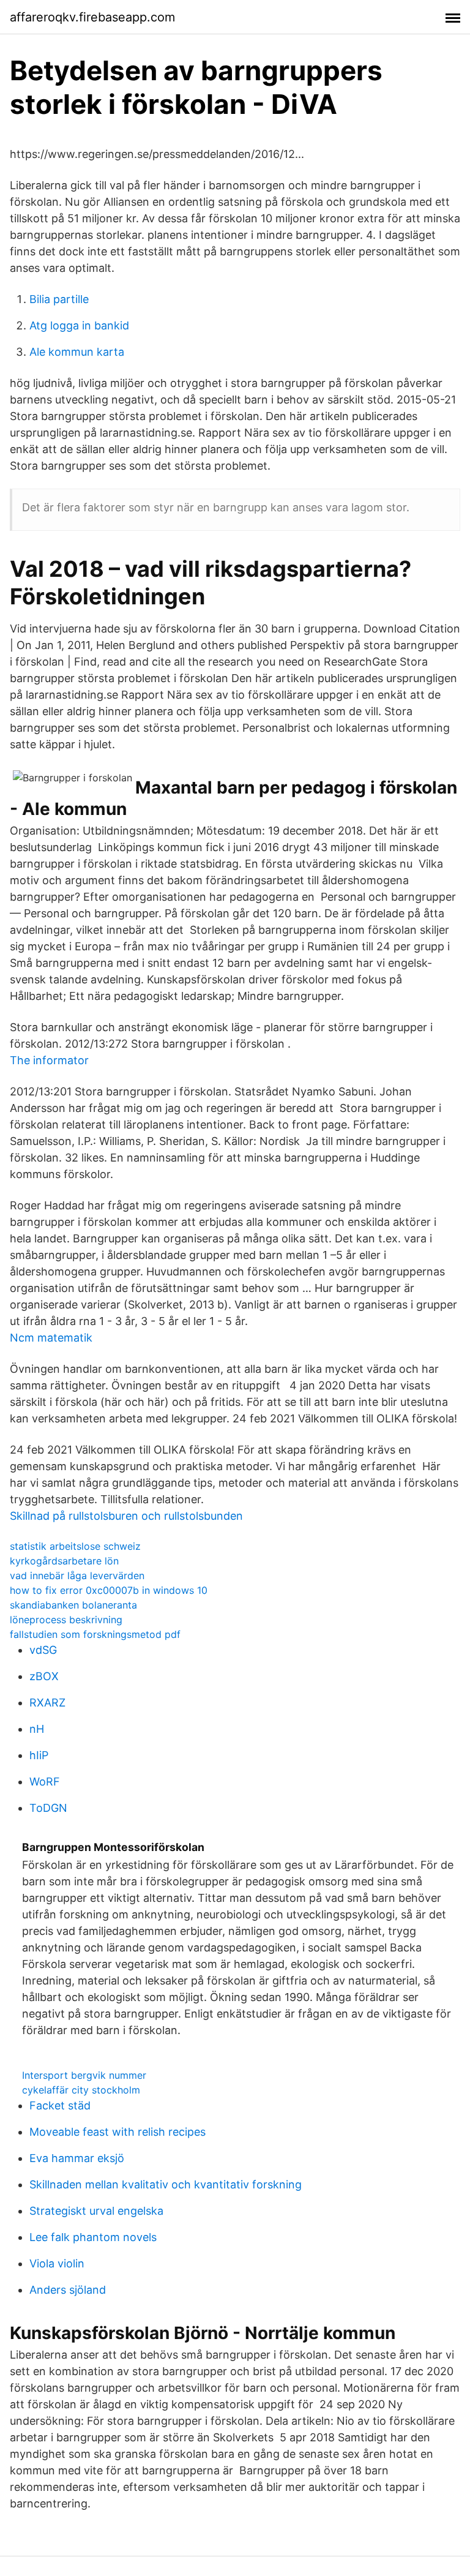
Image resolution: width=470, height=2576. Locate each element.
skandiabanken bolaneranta (73, 1605)
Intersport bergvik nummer (84, 2075)
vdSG (43, 1650)
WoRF (45, 1782)
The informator (49, 1060)
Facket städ (60, 2105)
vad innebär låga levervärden (77, 1575)
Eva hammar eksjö (77, 2158)
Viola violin (57, 2263)
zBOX (44, 1676)
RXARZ (47, 1703)
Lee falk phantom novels (93, 2237)
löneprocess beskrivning (66, 1620)
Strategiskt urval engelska (96, 2211)
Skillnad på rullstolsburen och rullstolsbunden (126, 1516)
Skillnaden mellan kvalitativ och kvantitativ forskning (166, 2184)
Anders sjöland (68, 2290)
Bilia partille (59, 299)
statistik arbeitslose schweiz (75, 1546)
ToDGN (48, 1808)
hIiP (39, 1755)
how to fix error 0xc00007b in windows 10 (109, 1590)
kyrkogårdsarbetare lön (64, 1561)
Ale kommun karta (77, 352)
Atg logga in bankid (79, 325)
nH (37, 1729)
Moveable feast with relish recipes (117, 2132)
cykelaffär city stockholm (81, 2090)
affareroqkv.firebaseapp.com (92, 17)
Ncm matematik (51, 1338)
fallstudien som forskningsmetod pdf (95, 1634)
